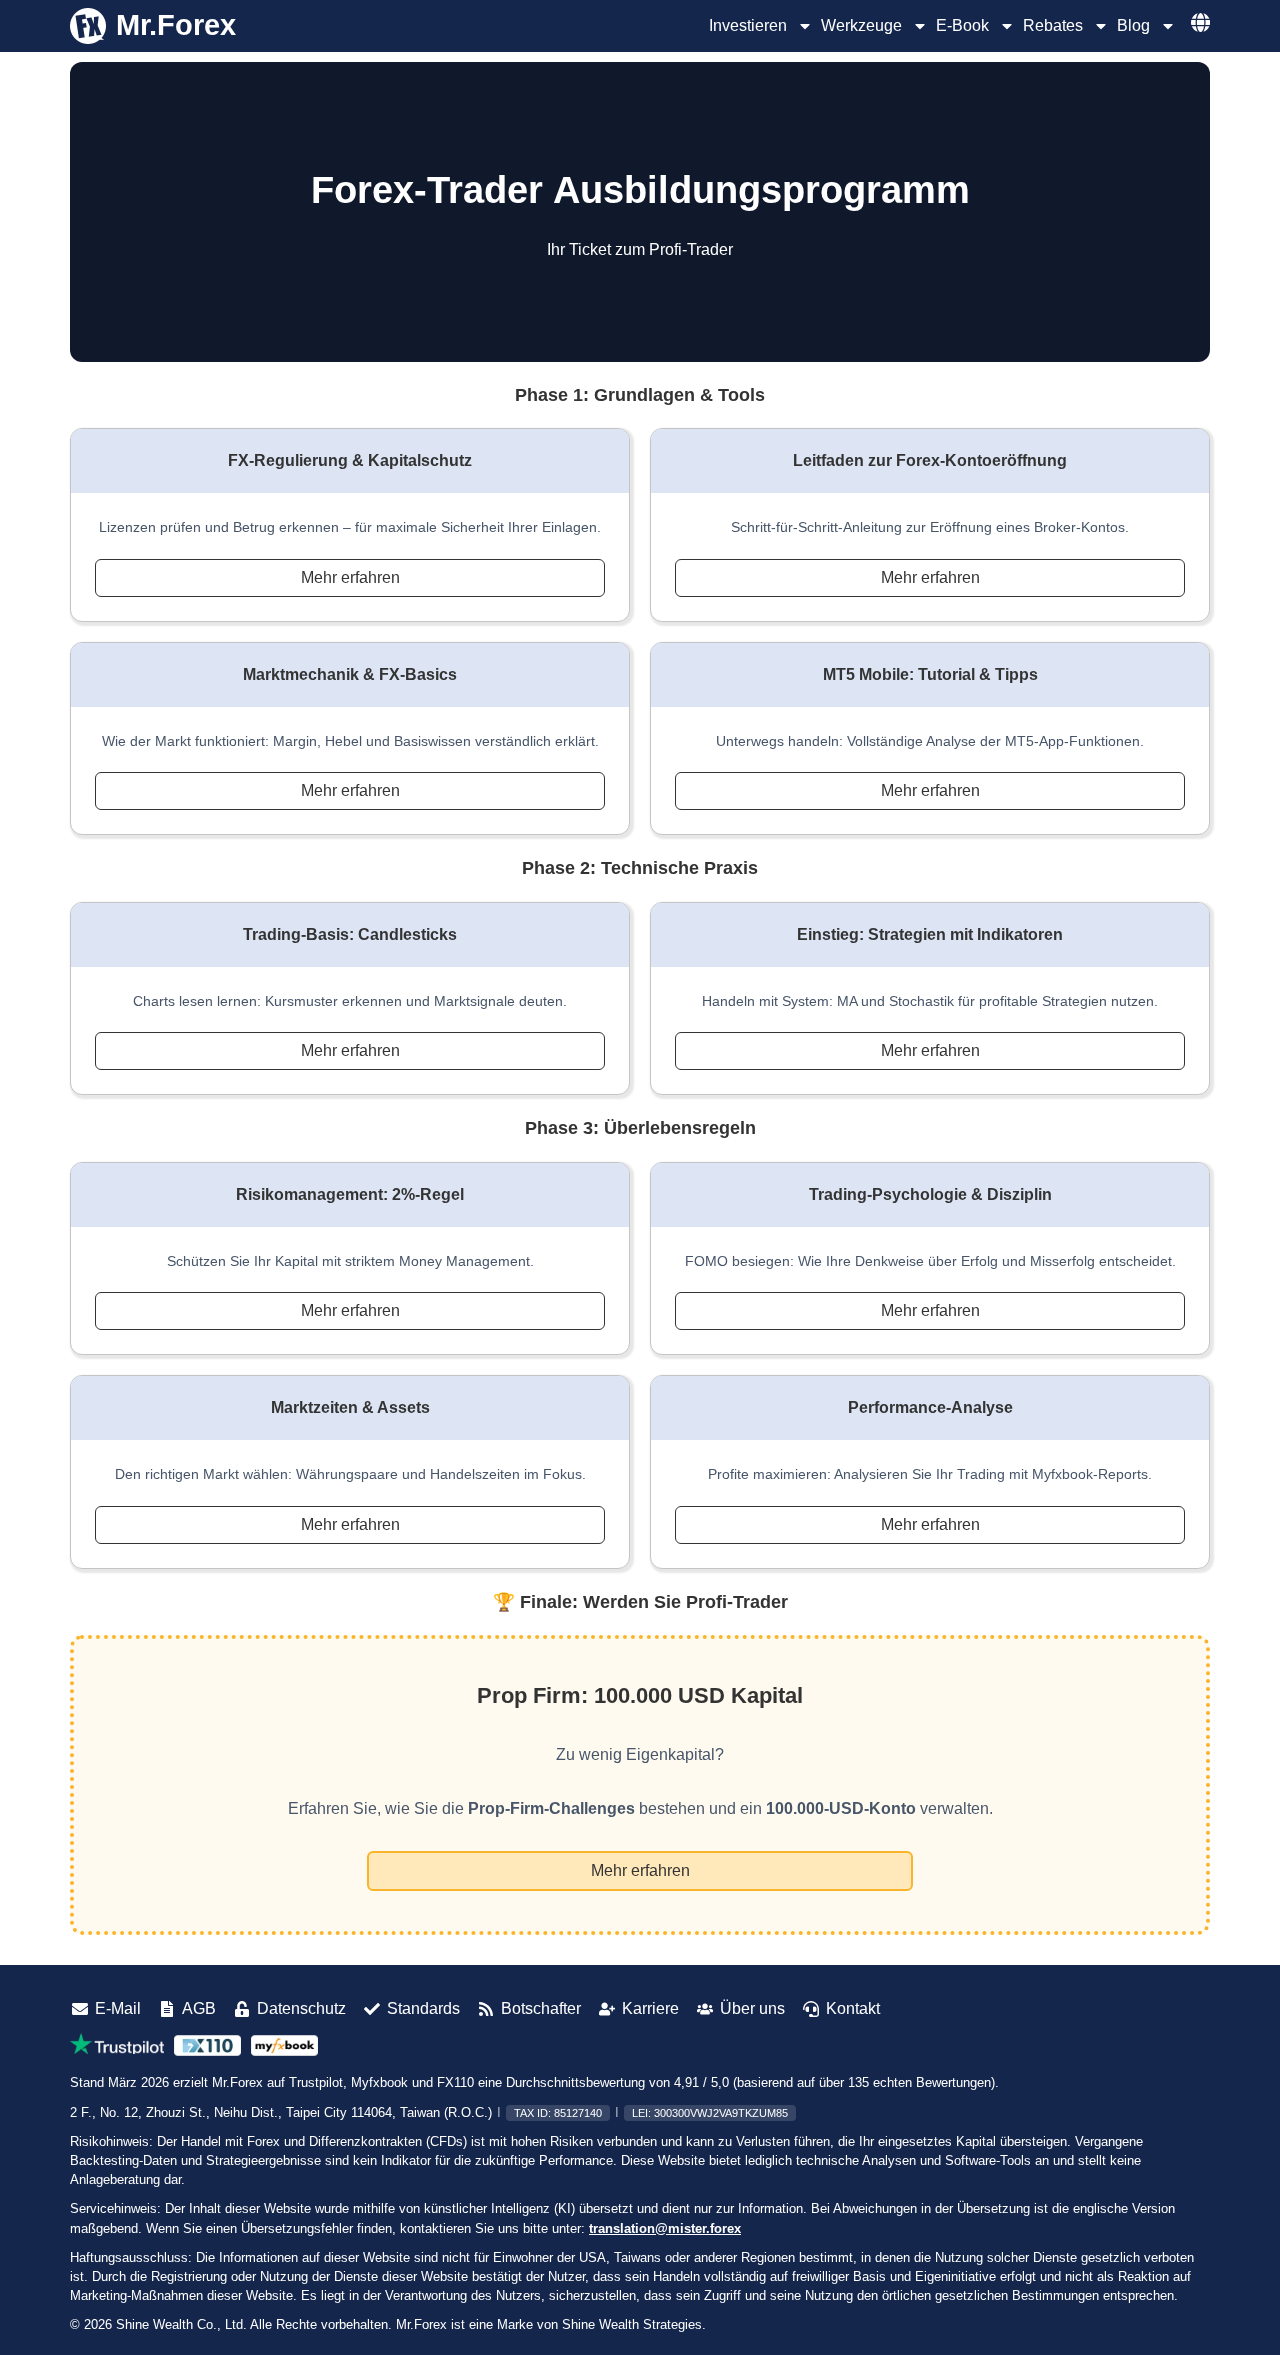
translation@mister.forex (665, 2228)
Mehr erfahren (350, 577)
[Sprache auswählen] (1200, 22)
